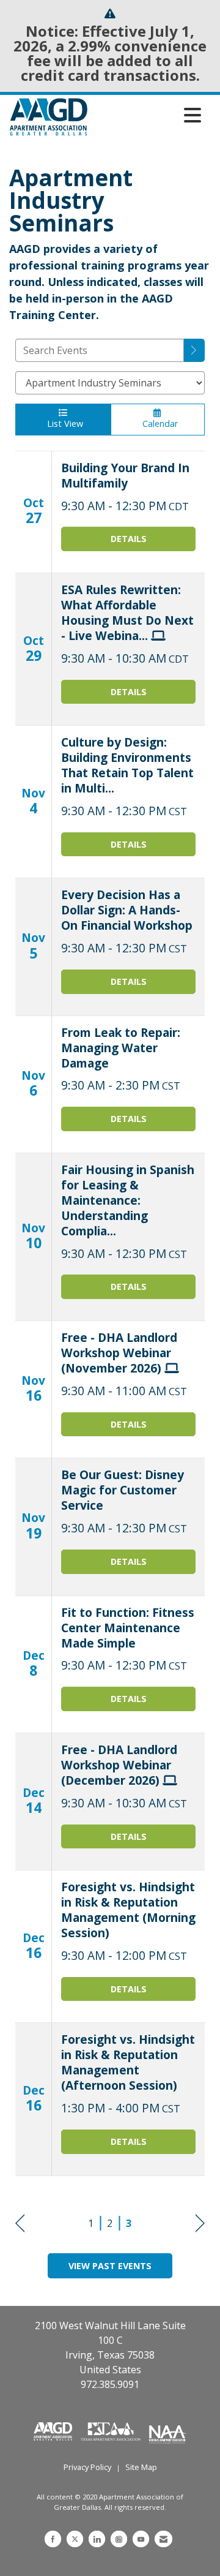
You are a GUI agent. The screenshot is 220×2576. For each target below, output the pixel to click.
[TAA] (112, 2430)
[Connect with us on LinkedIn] (97, 2539)
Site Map (141, 2467)
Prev (20, 2224)
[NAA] (168, 2430)
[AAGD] (54, 2430)
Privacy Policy (87, 2467)
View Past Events (110, 2266)
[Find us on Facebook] (53, 2539)
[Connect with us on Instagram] (119, 2539)
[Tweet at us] (75, 2539)
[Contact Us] (163, 2539)
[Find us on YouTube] (141, 2539)
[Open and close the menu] (148, 115)
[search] (194, 350)
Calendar (158, 424)
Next (200, 2224)
